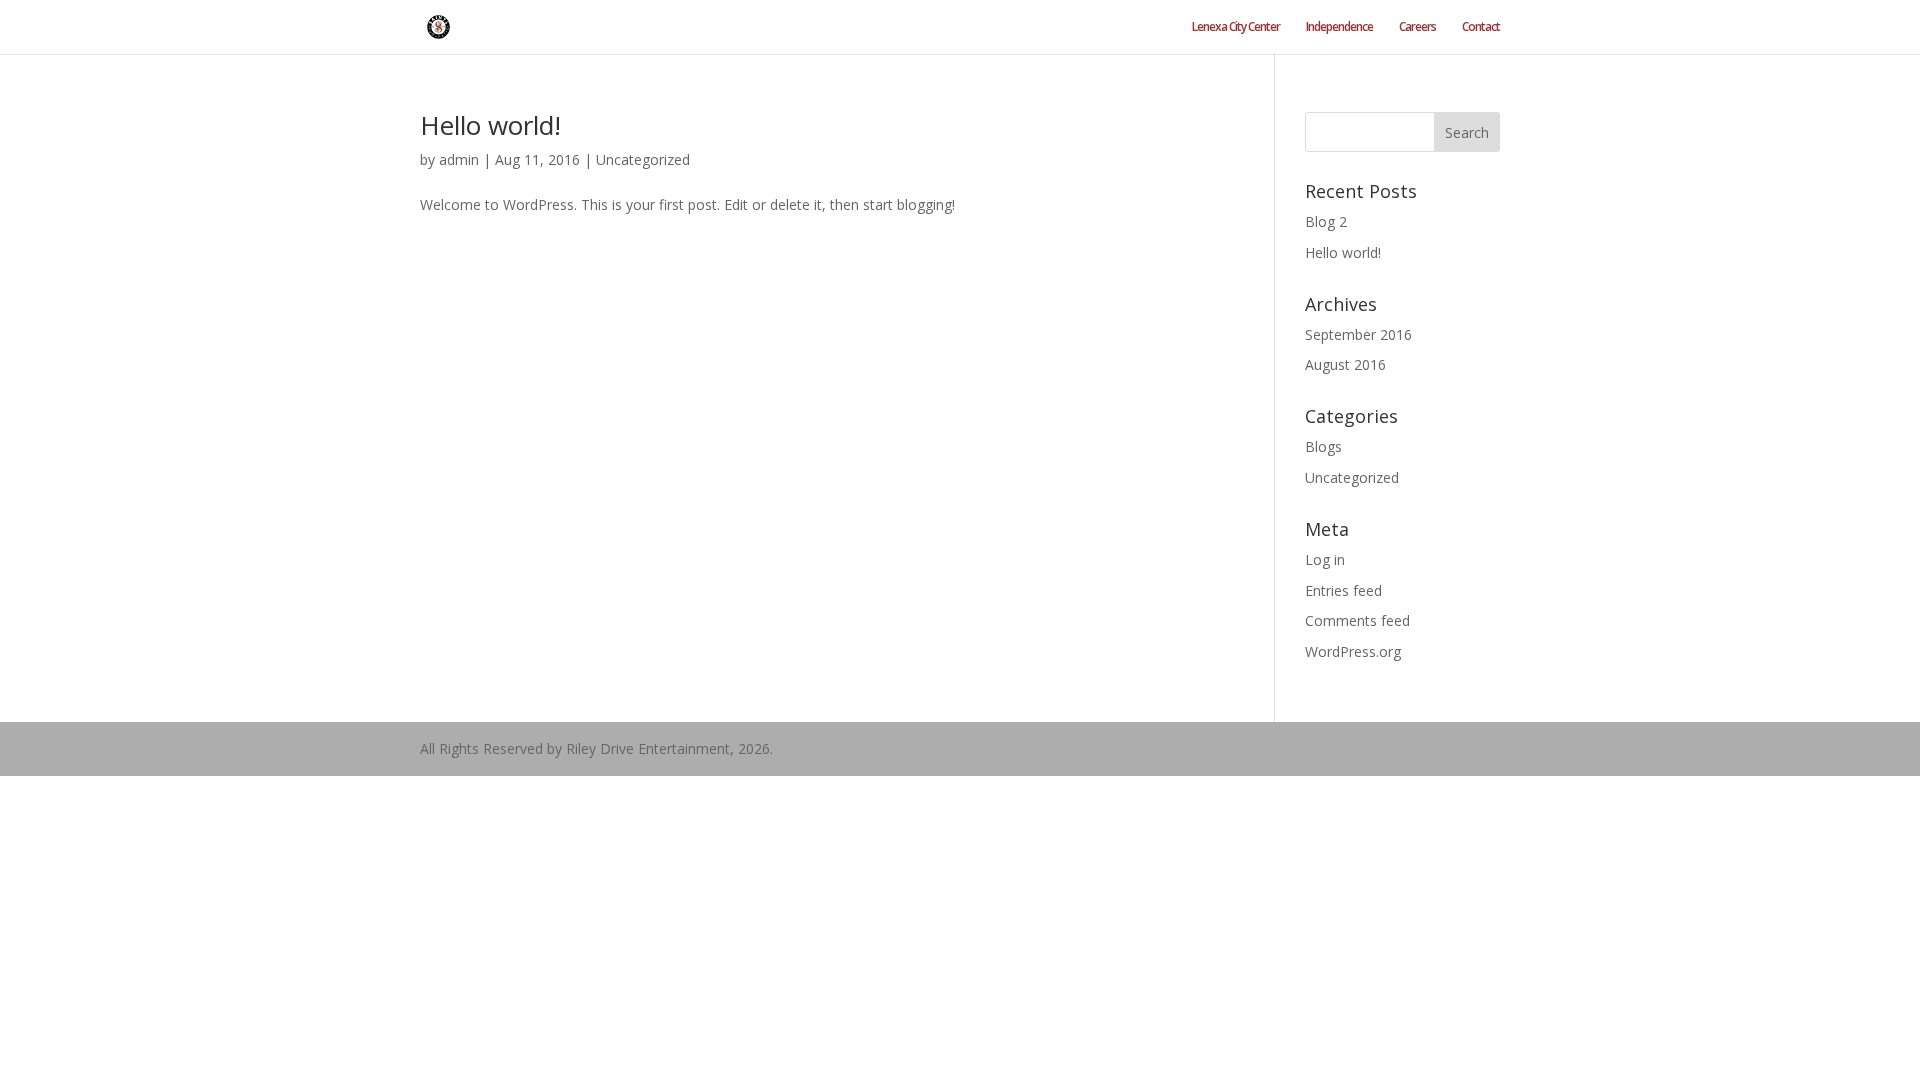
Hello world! (490, 125)
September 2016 (1358, 334)
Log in (1325, 559)
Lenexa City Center (1236, 27)
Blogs (1323, 446)
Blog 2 (1326, 221)
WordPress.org (1353, 651)
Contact (1481, 27)
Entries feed (1343, 590)
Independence (1339, 27)
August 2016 (1345, 364)
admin (459, 159)
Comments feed (1357, 620)
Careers (1417, 27)
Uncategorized (643, 159)
